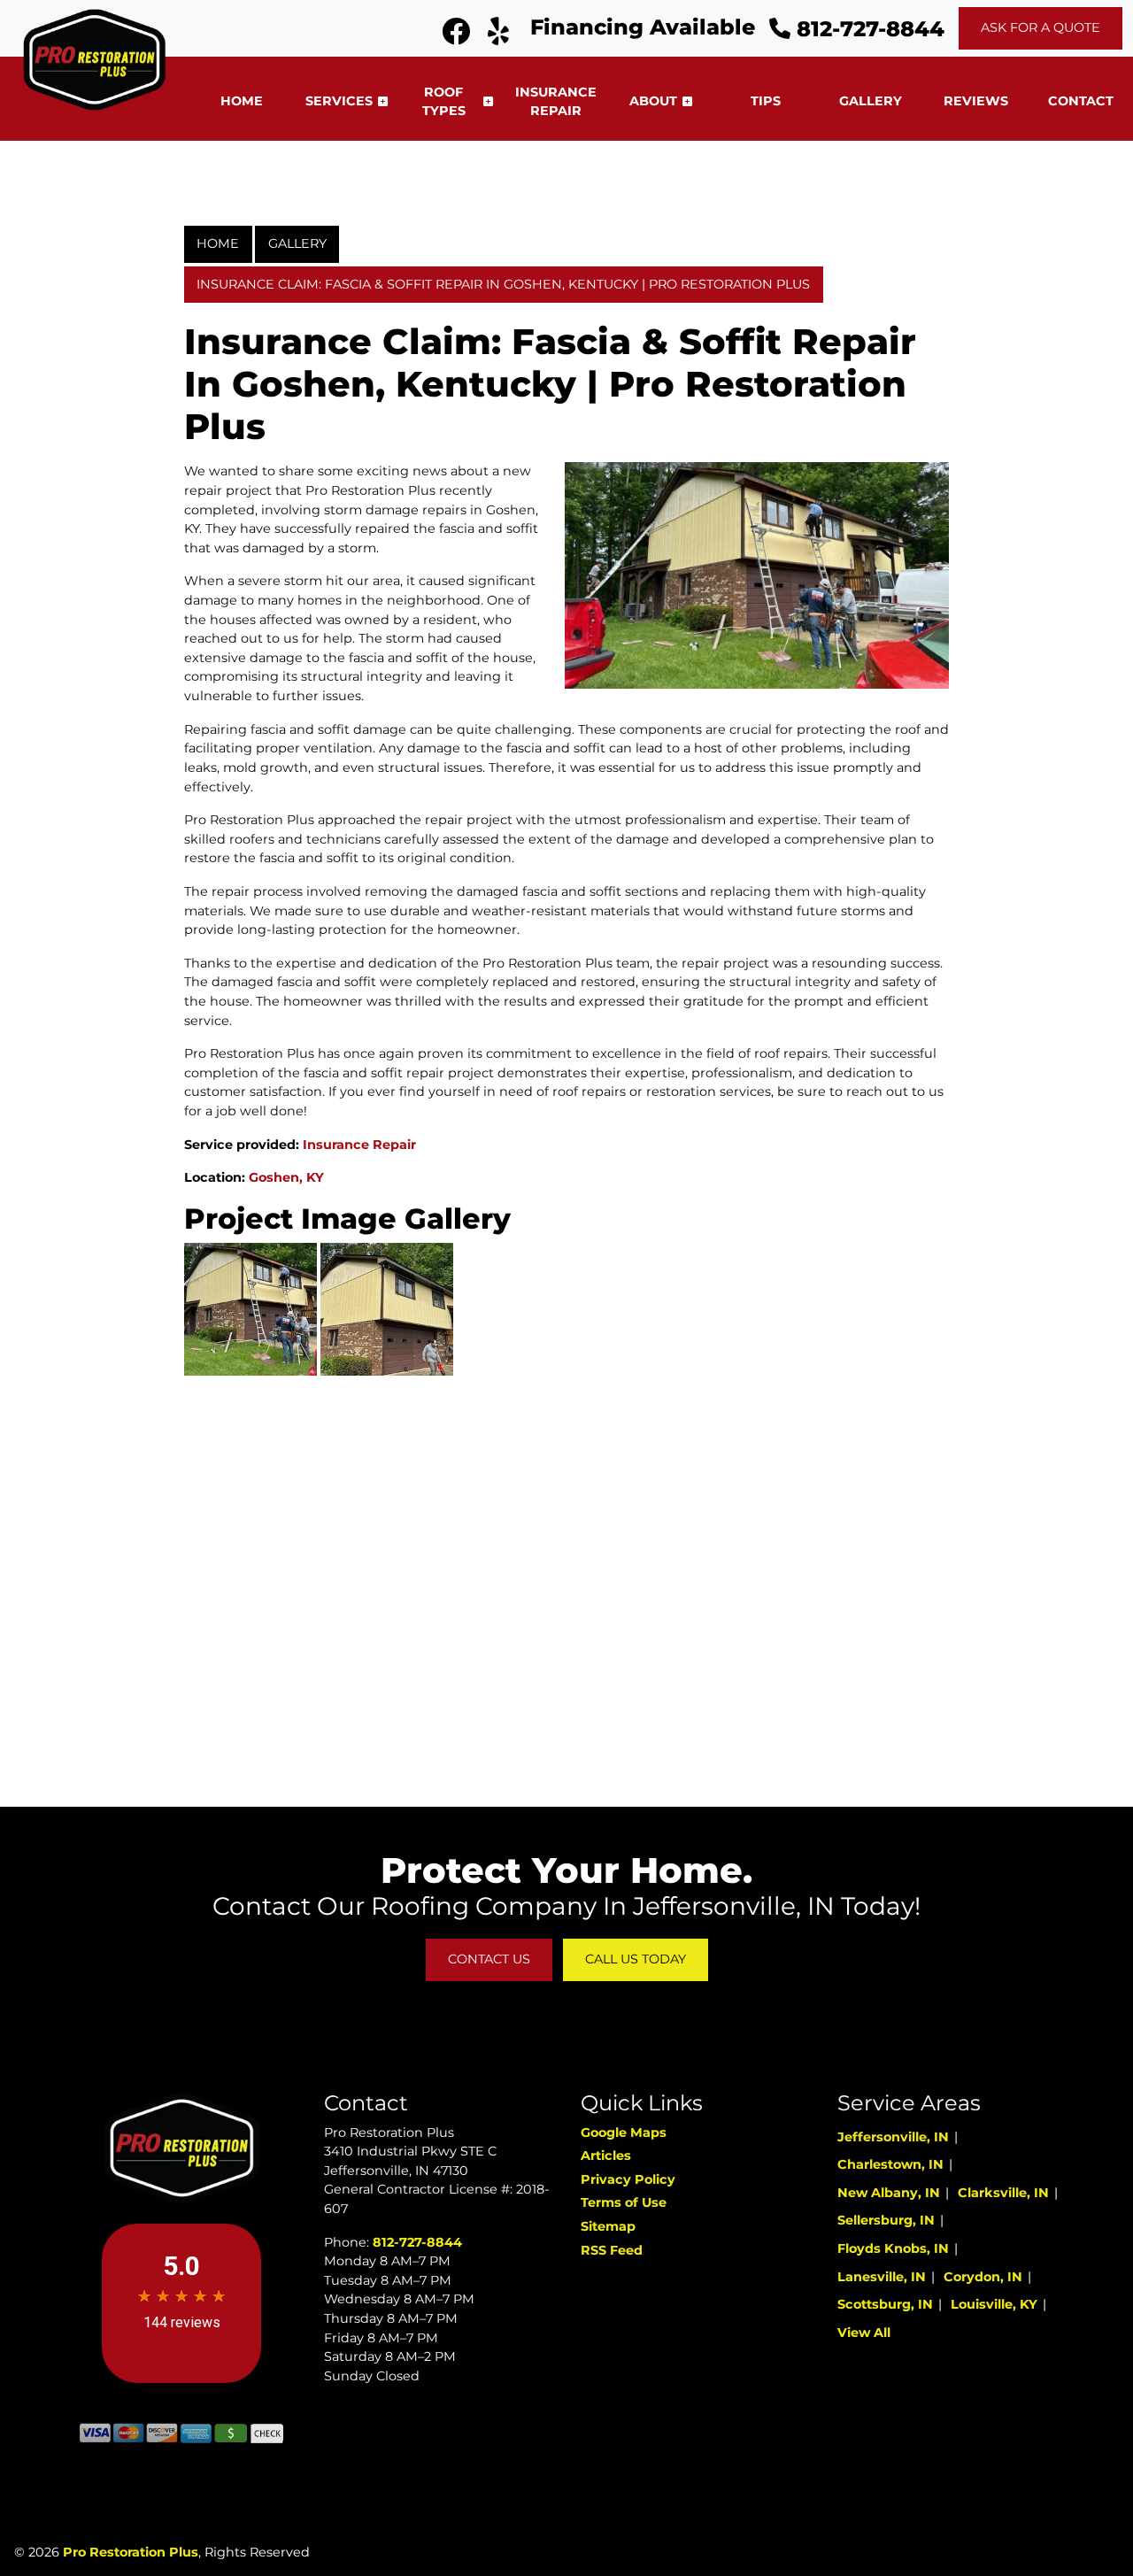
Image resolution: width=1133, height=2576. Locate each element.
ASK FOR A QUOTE (1041, 27)
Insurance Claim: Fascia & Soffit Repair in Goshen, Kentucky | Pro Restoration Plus (503, 284)
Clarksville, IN (1003, 2193)
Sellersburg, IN (886, 2220)
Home (218, 243)
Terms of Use (624, 2202)
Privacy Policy (628, 2179)
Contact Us (489, 1959)
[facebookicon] (458, 36)
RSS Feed (612, 2250)
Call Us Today (636, 1959)
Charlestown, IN (890, 2164)
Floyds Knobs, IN (893, 2248)
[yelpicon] (498, 36)
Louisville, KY (994, 2304)
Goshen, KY (286, 1177)
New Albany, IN (889, 2193)
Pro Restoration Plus (131, 2552)
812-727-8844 (867, 29)
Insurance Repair (359, 1145)
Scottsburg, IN (885, 2304)
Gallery (297, 243)
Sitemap (608, 2226)
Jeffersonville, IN (893, 2137)
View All (864, 2333)
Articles (606, 2156)
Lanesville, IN (882, 2277)
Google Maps (624, 2133)
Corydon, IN (983, 2277)
